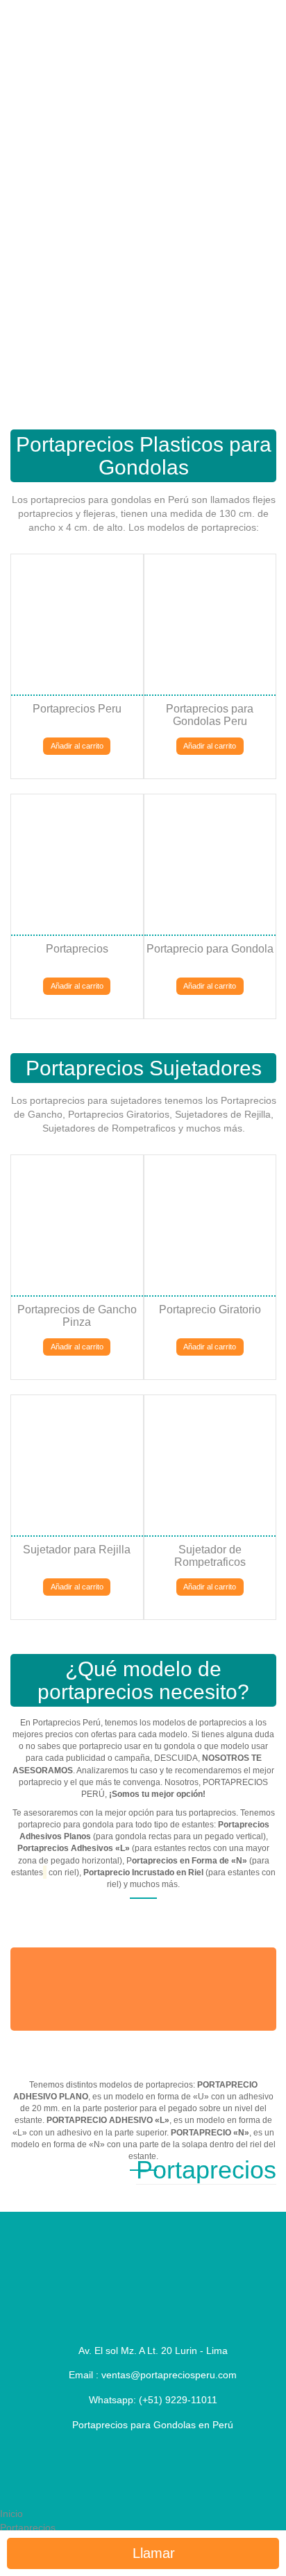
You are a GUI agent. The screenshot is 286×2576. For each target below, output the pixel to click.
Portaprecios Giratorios (119, 1114)
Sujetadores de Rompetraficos (109, 1128)
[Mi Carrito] (44, 110)
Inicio (11, 2514)
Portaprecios (28, 2527)
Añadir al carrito (77, 746)
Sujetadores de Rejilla (223, 1114)
